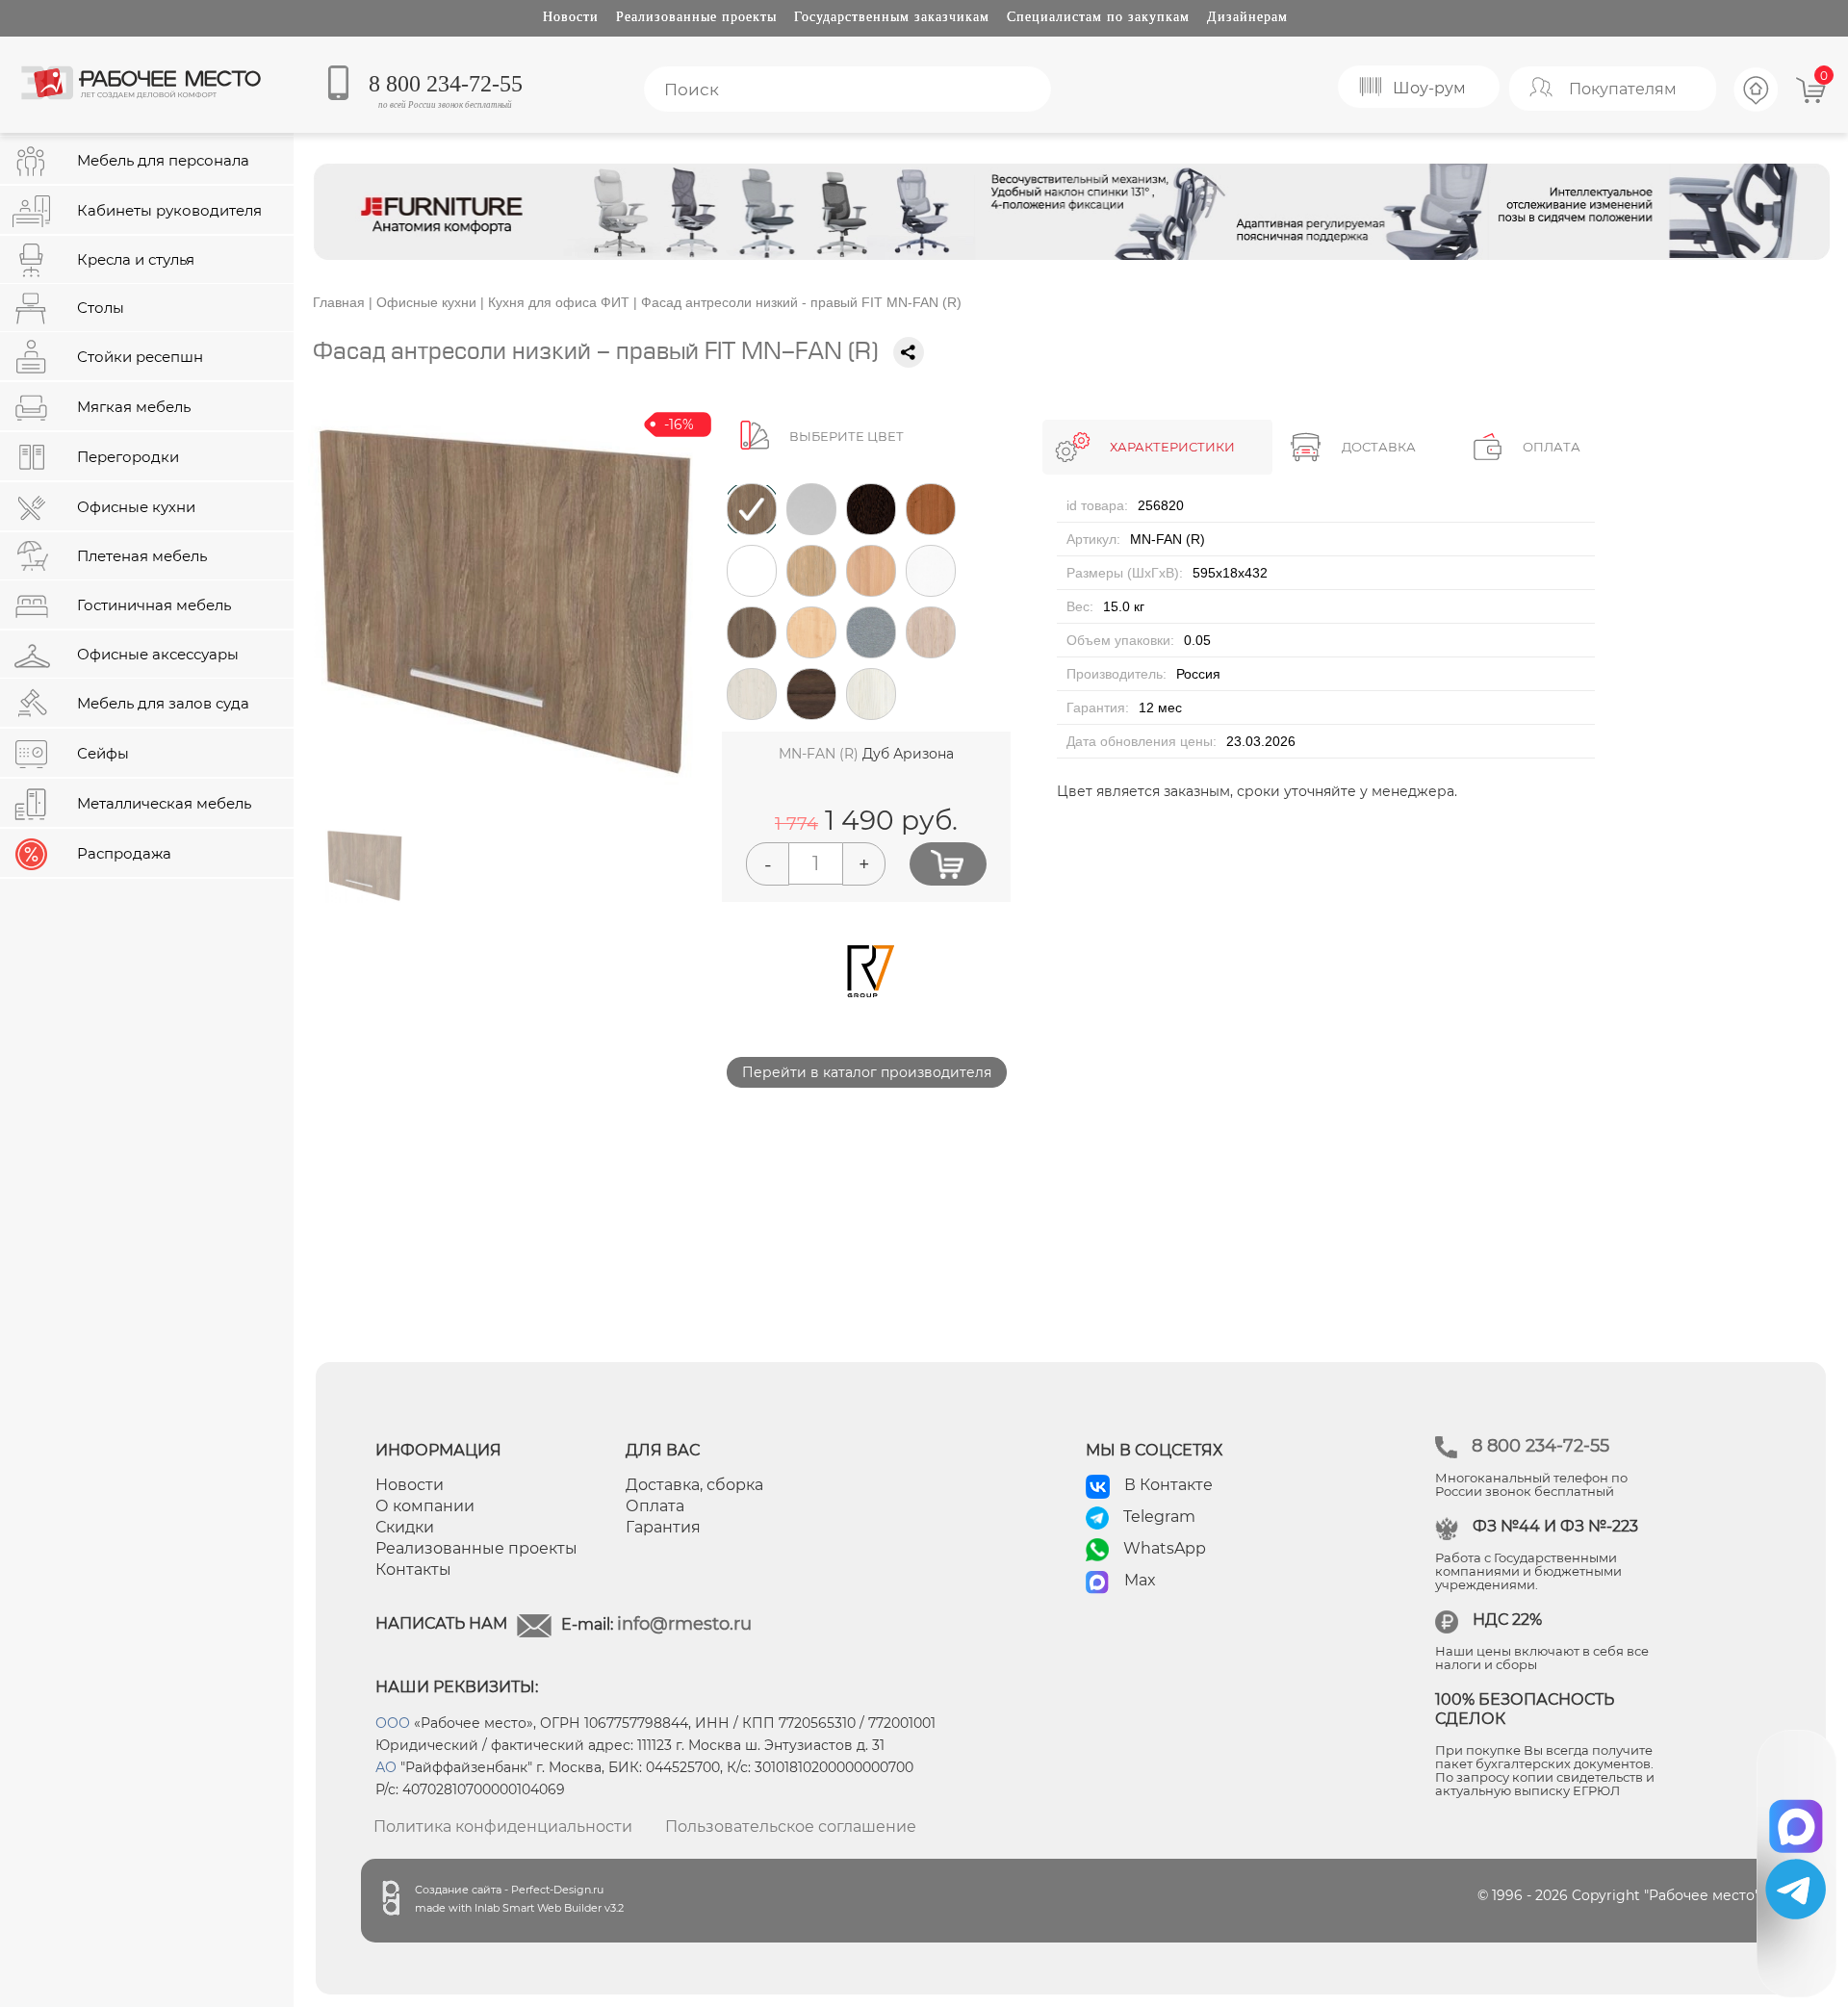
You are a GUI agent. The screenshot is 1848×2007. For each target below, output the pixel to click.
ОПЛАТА (1552, 447)
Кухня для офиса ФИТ (559, 302)
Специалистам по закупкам (1098, 17)
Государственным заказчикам (892, 17)
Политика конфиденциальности (503, 1827)
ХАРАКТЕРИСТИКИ (1172, 447)
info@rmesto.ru (684, 1624)
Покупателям (1623, 89)
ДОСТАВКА (1379, 447)
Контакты (413, 1570)
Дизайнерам (1247, 17)
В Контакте (1168, 1485)
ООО (393, 1723)
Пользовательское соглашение (791, 1827)
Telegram (1159, 1517)
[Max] (1797, 1820)
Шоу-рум (1429, 88)
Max (1140, 1580)
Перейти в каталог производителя (867, 1072)
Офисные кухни (426, 302)
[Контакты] (1757, 109)
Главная (339, 302)
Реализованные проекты (696, 17)
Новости (571, 17)
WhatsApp (1165, 1548)
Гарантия (663, 1527)
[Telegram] (1796, 1889)
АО (386, 1767)
